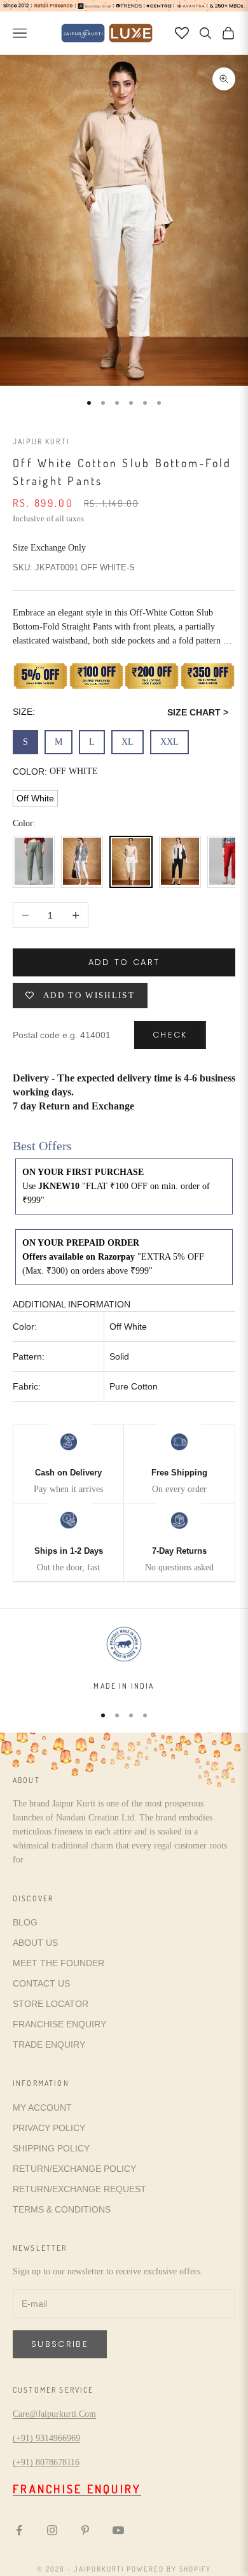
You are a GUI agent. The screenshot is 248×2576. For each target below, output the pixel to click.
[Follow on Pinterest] (85, 2530)
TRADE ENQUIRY (49, 2045)
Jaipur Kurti (41, 441)
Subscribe (60, 2344)
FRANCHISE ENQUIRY (59, 2024)
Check (170, 1035)
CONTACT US (41, 1983)
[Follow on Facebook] (19, 2530)
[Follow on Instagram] (52, 2530)
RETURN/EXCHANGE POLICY (74, 2169)
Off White (35, 798)
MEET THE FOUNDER (59, 1963)
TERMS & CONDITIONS (62, 2209)
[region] (124, 1658)
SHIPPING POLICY (51, 2148)
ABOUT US (35, 1943)
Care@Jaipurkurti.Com (54, 2414)
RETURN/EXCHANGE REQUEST (79, 2189)
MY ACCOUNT (42, 2108)
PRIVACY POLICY (49, 2128)
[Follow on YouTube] (118, 2530)
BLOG (25, 1922)
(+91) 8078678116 (46, 2462)
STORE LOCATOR (51, 2004)
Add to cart (124, 962)
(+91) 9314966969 (46, 2438)
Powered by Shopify (169, 2569)
